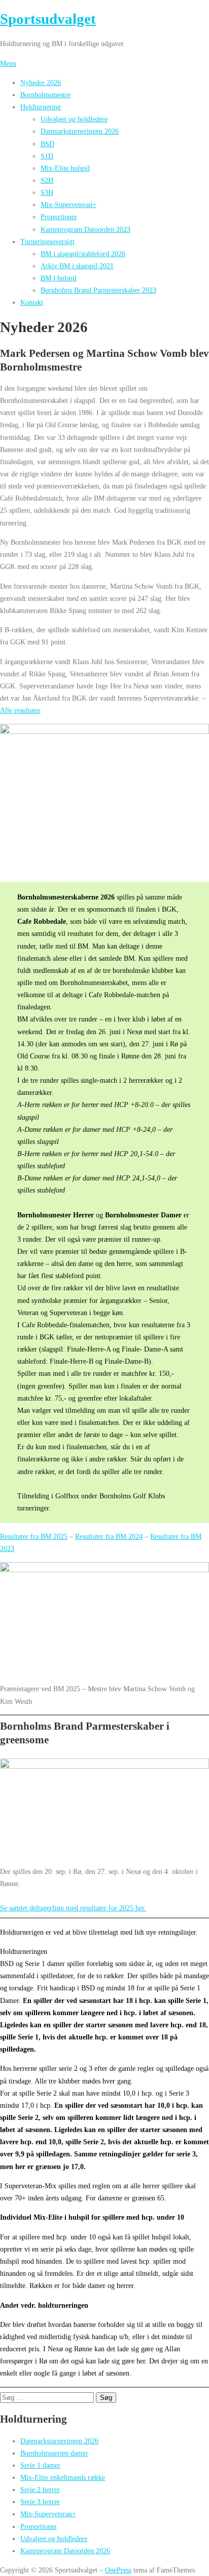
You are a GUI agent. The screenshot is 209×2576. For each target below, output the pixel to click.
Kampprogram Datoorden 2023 (85, 229)
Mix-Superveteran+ (68, 205)
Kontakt (32, 302)
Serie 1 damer (40, 2465)
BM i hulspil (59, 278)
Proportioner (59, 217)
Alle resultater (20, 710)
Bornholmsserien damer (54, 2453)
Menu (8, 63)
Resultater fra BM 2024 (109, 1536)
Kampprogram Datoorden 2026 (65, 2551)
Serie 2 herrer (40, 2489)
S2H (47, 180)
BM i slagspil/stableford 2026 (83, 254)
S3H (47, 192)
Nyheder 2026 (41, 83)
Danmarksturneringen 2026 (80, 131)
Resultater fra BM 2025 (34, 1536)
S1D (47, 156)
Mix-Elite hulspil (65, 168)
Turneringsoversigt (47, 241)
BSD (47, 144)
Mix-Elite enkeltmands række (63, 2477)
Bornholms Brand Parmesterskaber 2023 (98, 290)
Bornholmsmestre (45, 95)
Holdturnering (41, 107)
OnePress (118, 2570)
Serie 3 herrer (40, 2502)
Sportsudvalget (48, 19)
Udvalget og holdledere (74, 119)
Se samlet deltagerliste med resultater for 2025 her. (73, 1908)
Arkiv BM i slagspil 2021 (77, 266)
